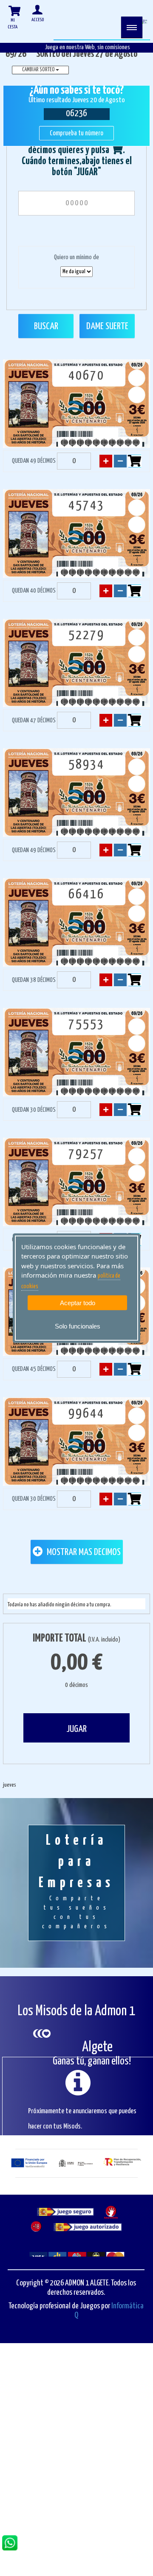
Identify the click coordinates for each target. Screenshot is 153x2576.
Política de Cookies (50, 2355)
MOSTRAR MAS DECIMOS (83, 1552)
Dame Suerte (107, 326)
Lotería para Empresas (76, 1882)
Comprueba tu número (76, 133)
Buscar (46, 326)
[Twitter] (77, 2434)
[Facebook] (58, 2434)
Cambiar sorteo (39, 70)
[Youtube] (96, 2434)
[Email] (115, 2434)
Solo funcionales (78, 1326)
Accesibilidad (109, 2355)
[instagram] (134, 2434)
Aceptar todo (78, 1303)
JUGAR (76, 1729)
